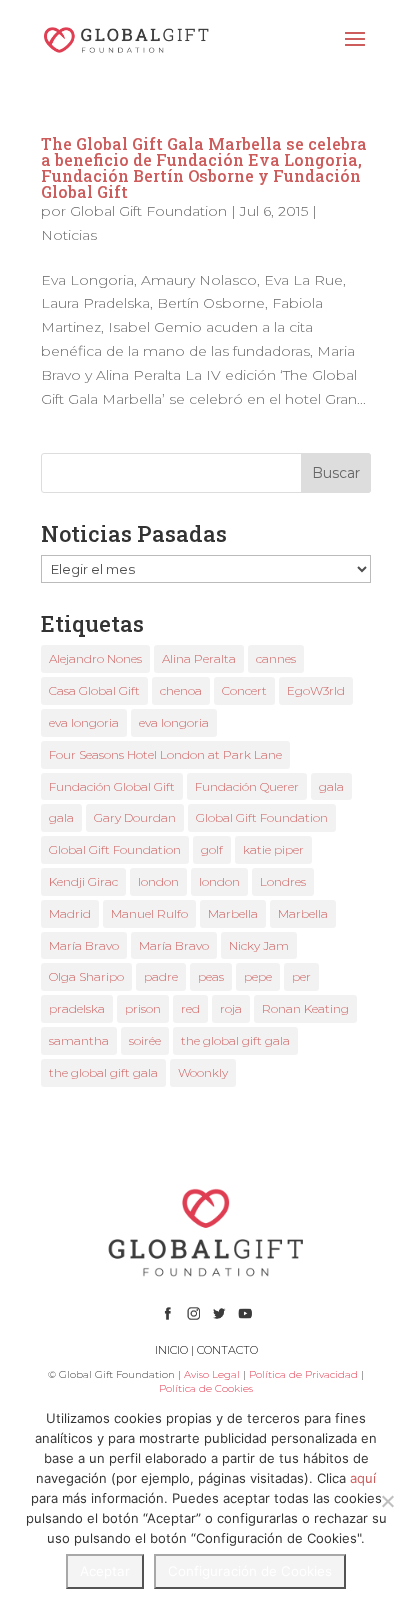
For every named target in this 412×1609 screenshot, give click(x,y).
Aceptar (105, 1571)
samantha (79, 1040)
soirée (145, 1040)
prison (143, 1008)
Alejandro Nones (95, 658)
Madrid (70, 913)
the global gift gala (235, 1040)
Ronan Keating (305, 1008)
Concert (244, 690)
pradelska (77, 1008)
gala (331, 786)
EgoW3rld (316, 690)
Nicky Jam (259, 945)
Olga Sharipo (86, 976)
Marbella (233, 913)
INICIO (171, 1350)
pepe (258, 976)
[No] (387, 1501)
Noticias (69, 235)
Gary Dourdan (135, 817)
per (301, 976)
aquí (363, 1478)
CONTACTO (227, 1350)
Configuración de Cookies (250, 1571)
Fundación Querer (247, 786)
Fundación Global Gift (112, 786)
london (158, 881)
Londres (283, 881)
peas (211, 976)
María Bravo (84, 945)
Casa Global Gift (94, 690)
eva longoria (84, 722)
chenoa (181, 690)
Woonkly (203, 1072)
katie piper (273, 849)
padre (161, 976)
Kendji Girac (83, 881)
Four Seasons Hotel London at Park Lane (165, 754)
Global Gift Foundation (148, 211)
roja (231, 1008)
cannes (276, 658)
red (190, 1008)
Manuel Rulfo (149, 913)
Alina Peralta (199, 658)
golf (212, 849)
